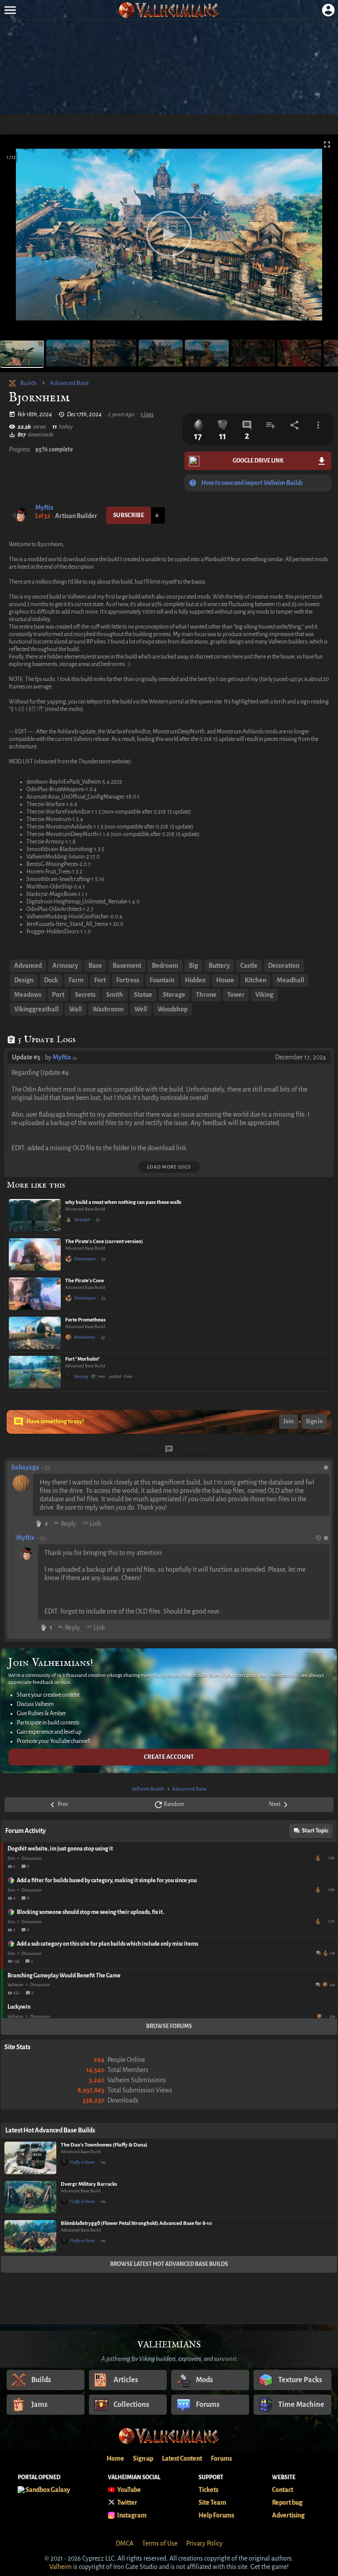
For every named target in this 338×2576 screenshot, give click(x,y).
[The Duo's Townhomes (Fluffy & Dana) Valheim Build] (30, 2158)
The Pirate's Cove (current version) (104, 1242)
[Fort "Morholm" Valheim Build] (35, 1372)
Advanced (28, 966)
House (225, 980)
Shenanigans (85, 1259)
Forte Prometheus (85, 1320)
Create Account (169, 1757)
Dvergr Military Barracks (89, 2184)
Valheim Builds (148, 1789)
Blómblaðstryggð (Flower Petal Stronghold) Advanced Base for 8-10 (136, 2223)
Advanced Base (69, 383)
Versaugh (82, 1220)
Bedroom (165, 966)
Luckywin (19, 2007)
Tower (236, 995)
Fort (100, 980)
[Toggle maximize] (327, 145)
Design (24, 980)
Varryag (81, 1376)
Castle (249, 966)
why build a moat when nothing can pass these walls (123, 1202)
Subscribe (129, 515)
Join (288, 1421)
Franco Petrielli (319, 1858)
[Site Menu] (10, 10)
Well (141, 1009)
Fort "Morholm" (83, 1359)
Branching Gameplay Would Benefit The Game (64, 1976)
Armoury (65, 966)
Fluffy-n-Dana (82, 2162)
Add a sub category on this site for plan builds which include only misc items (107, 1944)
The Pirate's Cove (84, 1281)
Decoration (284, 966)
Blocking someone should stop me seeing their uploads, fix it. (90, 1912)
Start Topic (315, 1831)
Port (58, 995)
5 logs (147, 414)
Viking (264, 995)
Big (193, 966)
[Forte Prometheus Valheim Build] (35, 1333)
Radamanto (84, 1337)
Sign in (314, 1421)
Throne (206, 995)
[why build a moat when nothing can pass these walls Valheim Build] (35, 1215)
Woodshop (173, 1009)
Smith (115, 995)
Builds (29, 383)
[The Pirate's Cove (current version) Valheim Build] (35, 1255)
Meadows (28, 995)
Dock (51, 980)
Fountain (162, 980)
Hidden (195, 980)
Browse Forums (169, 2026)
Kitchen (255, 980)
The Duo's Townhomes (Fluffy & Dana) (104, 2145)
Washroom (108, 1009)
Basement (127, 966)
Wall (75, 1009)
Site (11, 1858)
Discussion (32, 1858)
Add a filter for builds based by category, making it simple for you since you (107, 1880)
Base (95, 966)
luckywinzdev (320, 2016)
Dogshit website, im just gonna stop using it (60, 1849)
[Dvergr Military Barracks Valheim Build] (30, 2197)
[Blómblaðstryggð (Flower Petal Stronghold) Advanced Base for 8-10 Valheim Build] (30, 2236)
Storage (174, 995)
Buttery (219, 966)
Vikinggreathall (36, 1009)
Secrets (85, 995)
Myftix (44, 507)
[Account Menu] (328, 10)
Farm (76, 980)
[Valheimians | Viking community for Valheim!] (169, 10)
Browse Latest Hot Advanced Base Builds (169, 2264)
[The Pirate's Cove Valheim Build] (35, 1294)
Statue (143, 995)
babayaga (25, 1467)
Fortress (128, 980)
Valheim (15, 1985)
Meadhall (290, 980)
